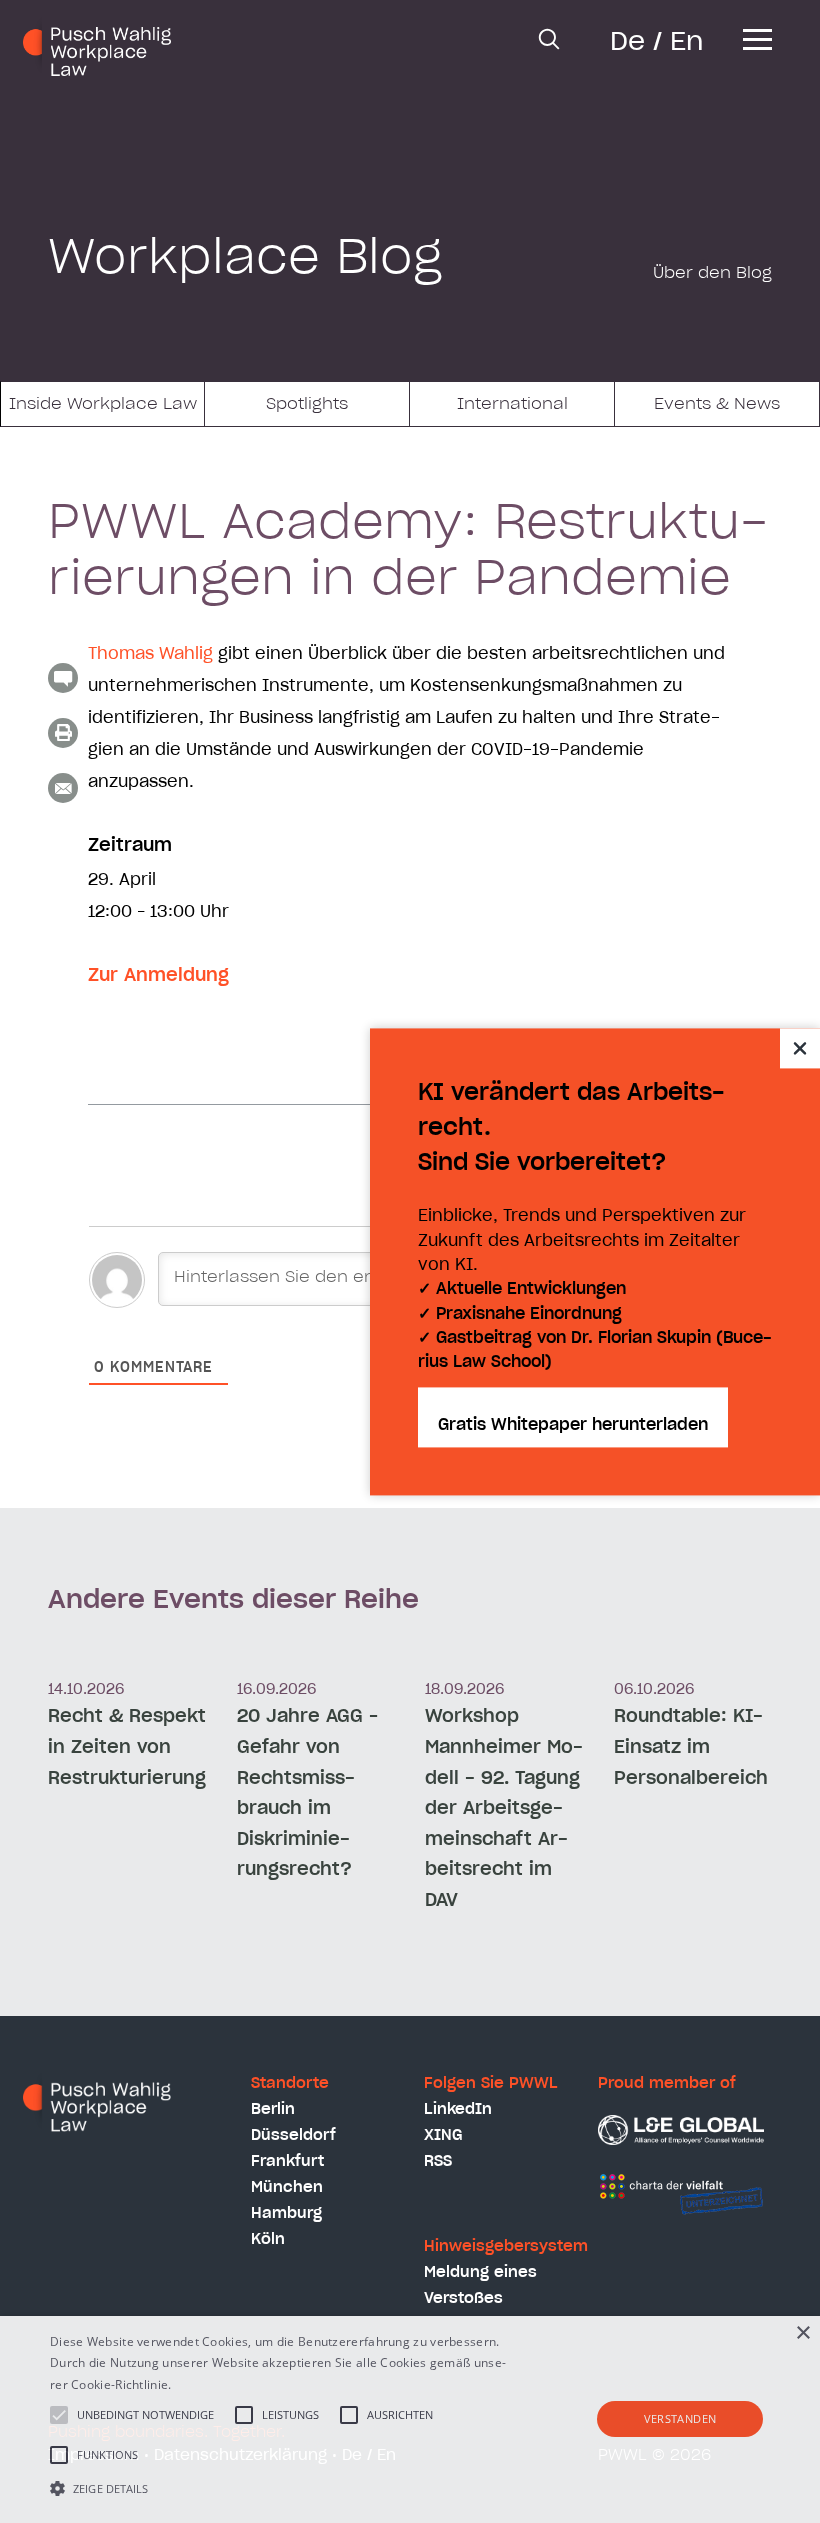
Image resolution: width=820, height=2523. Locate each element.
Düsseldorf (293, 2135)
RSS (438, 2161)
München (287, 2187)
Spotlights (307, 404)
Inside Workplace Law (103, 404)
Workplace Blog (245, 259)
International (512, 404)
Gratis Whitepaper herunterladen (573, 1425)
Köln (268, 2239)
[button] (284, 2488)
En (686, 42)
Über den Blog (712, 273)
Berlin (273, 2109)
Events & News (717, 404)
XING (443, 2135)
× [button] (802, 2333)
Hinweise (201, 2384)
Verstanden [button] (680, 2418)
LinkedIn (458, 2109)
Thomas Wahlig (150, 654)
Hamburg (286, 2213)
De (627, 42)
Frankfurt (287, 2161)
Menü (757, 54)
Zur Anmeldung (158, 976)
